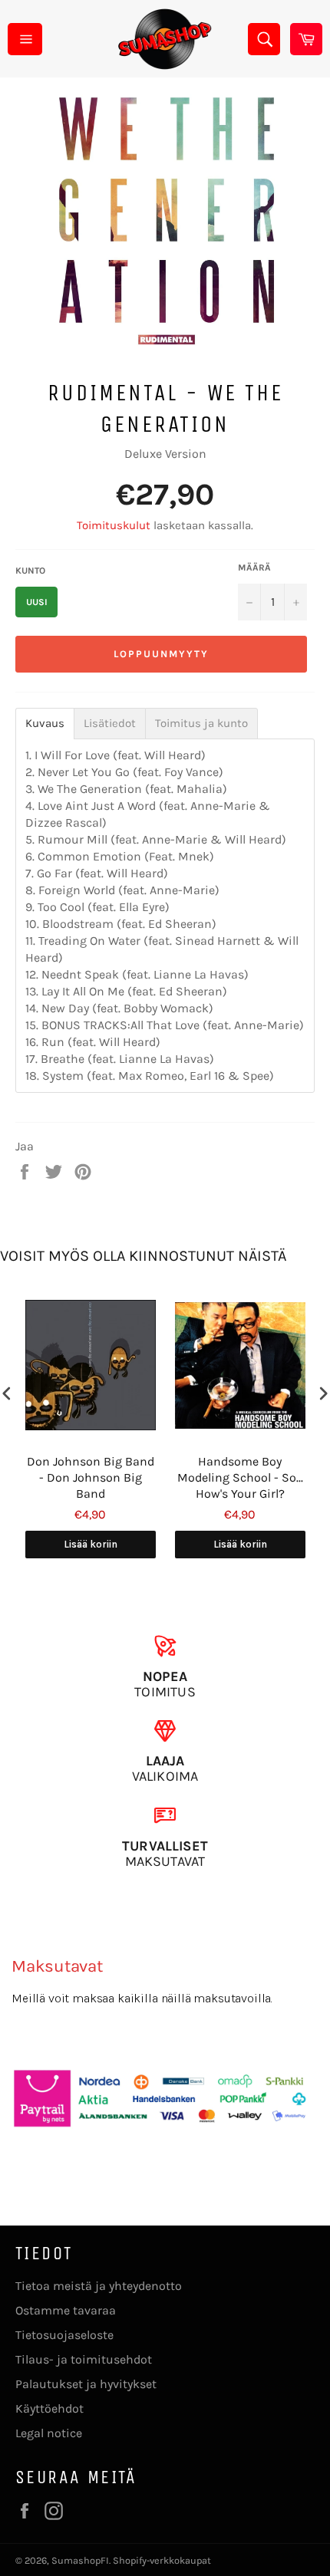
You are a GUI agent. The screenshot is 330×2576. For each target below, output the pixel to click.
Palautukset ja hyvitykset (86, 2384)
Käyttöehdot (49, 2408)
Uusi (37, 602)
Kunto (30, 571)
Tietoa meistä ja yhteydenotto (99, 2286)
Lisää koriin (91, 1544)
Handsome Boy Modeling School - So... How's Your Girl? (240, 1477)
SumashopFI (80, 2560)
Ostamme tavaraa (66, 2310)
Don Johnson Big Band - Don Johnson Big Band (91, 1477)
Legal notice (49, 2433)
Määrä (254, 568)
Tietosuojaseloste (64, 2335)
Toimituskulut (114, 525)
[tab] (45, 724)
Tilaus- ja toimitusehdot (84, 2359)
